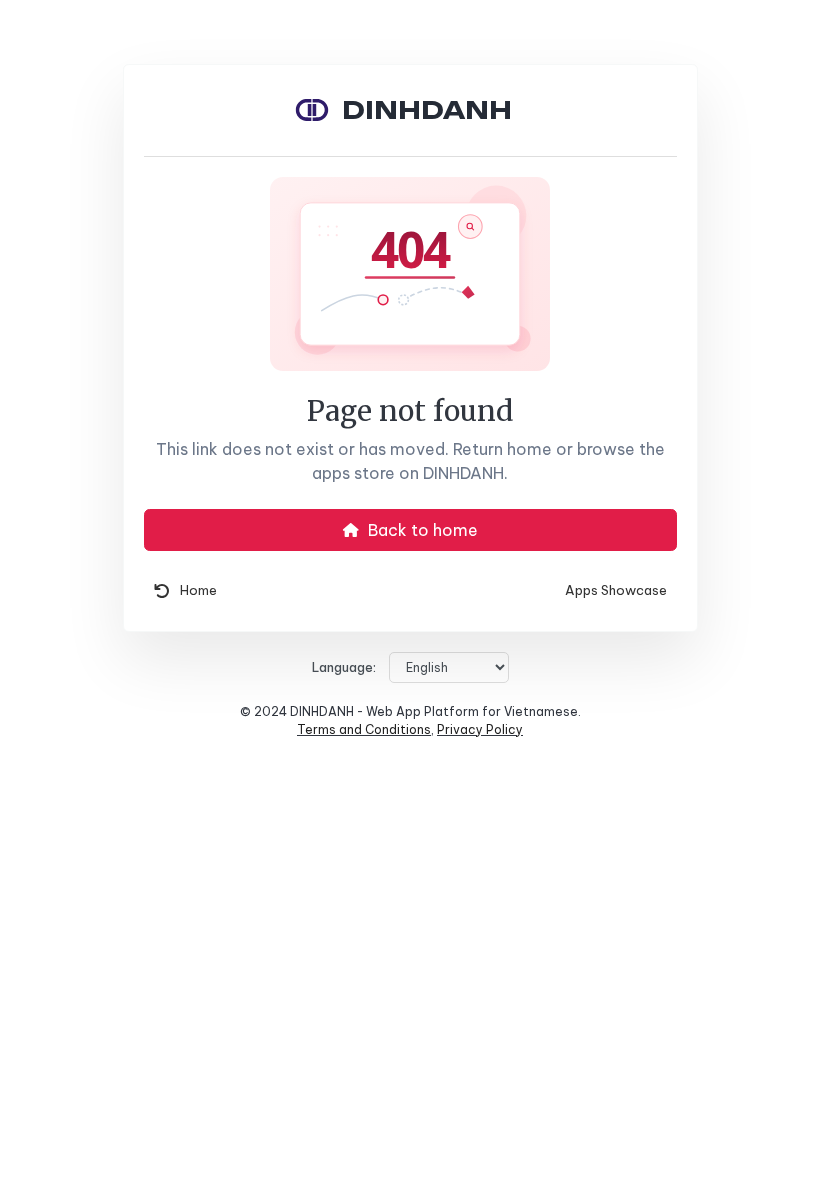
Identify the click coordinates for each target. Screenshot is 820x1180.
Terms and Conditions (364, 729)
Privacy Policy (480, 729)
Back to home (421, 530)
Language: (344, 667)
